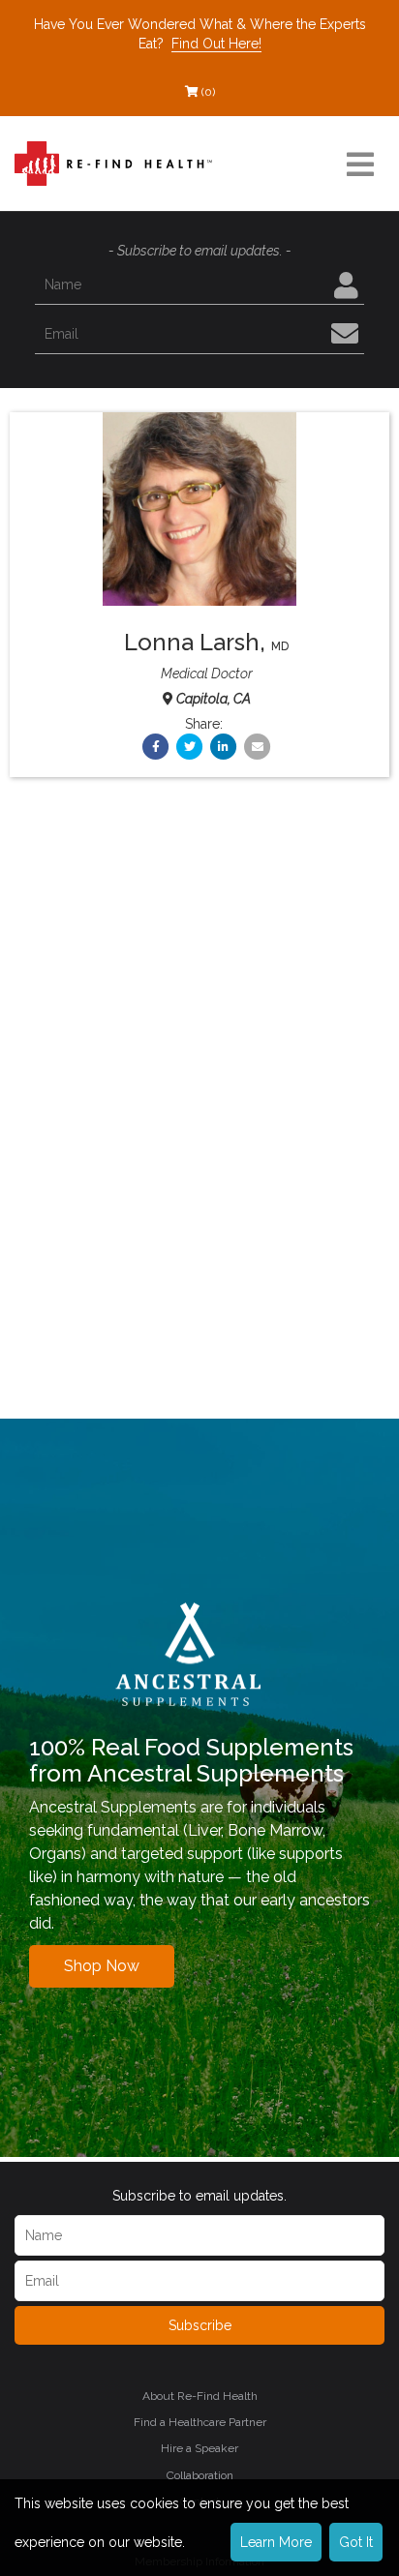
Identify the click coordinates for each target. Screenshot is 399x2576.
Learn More (276, 2542)
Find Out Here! (216, 44)
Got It (356, 2542)
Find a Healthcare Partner (200, 2422)
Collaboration (200, 2475)
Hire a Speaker (199, 2448)
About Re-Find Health (200, 2396)
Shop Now (102, 1966)
